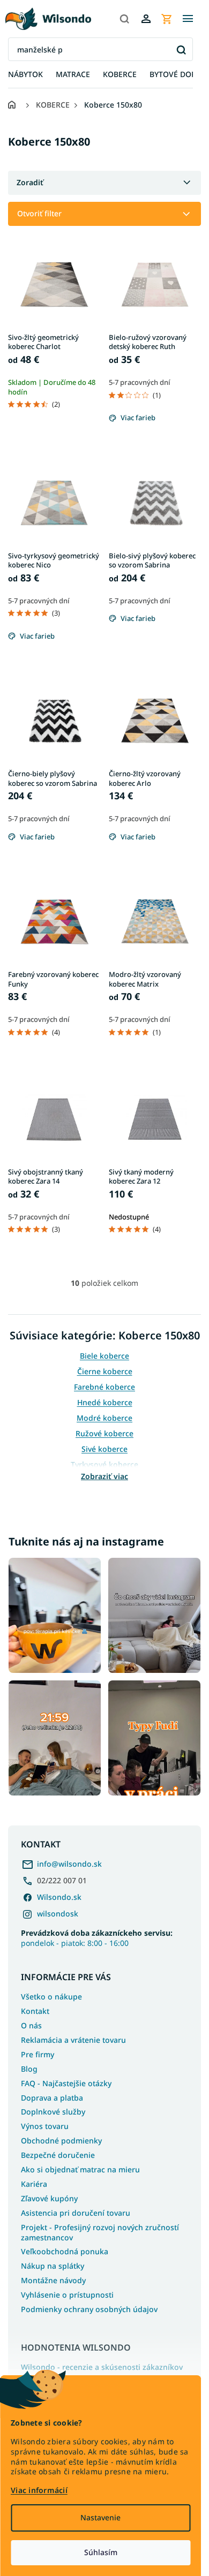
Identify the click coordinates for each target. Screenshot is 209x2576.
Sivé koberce (104, 1449)
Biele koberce (104, 1356)
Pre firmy (38, 2054)
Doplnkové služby (53, 2112)
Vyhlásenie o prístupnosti (67, 2295)
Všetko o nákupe (51, 1997)
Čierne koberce (105, 1371)
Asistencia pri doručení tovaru (76, 2213)
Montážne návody (53, 2280)
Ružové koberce (104, 1433)
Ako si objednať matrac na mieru (80, 2169)
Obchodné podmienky (61, 2141)
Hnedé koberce (105, 1402)
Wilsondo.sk (59, 1897)
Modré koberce (104, 1418)
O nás (31, 2025)
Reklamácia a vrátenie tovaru (73, 2040)
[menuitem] (25, 75)
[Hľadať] (124, 19)
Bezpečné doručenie (58, 2155)
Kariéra (34, 2184)
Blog (29, 2069)
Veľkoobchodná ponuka (65, 2251)
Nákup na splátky (53, 2266)
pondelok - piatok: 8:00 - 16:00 (97, 1938)
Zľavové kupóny (49, 2198)
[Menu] (188, 19)
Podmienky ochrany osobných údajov (89, 2309)
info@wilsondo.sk (69, 1864)
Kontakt (35, 2011)
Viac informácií (39, 2490)
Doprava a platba (52, 2098)
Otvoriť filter (39, 213)
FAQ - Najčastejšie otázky (66, 2083)
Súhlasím (101, 2552)
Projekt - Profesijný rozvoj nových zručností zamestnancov (100, 2232)
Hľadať (181, 50)
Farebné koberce (104, 1387)
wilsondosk (58, 1914)
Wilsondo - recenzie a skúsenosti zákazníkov (102, 2367)
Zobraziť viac (104, 1476)
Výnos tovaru (45, 2126)
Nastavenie (100, 2517)
